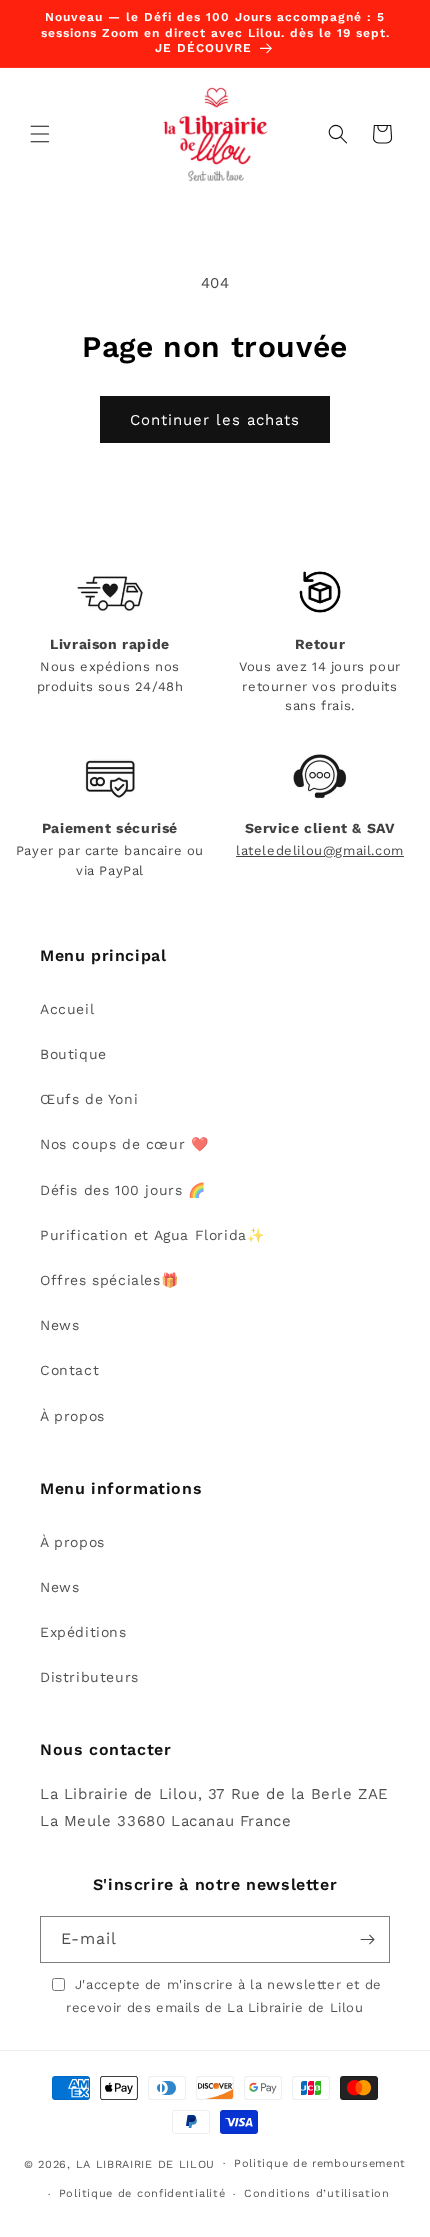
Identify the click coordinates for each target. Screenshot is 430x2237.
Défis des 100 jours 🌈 (123, 1190)
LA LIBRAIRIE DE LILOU (146, 2163)
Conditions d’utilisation (317, 2193)
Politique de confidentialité (142, 2193)
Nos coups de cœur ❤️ (124, 1144)
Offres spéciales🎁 (109, 1280)
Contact (69, 1370)
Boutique (73, 1054)
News (59, 1325)
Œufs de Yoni (89, 1099)
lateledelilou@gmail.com (320, 850)
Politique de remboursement (320, 2163)
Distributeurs (89, 1677)
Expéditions (83, 1632)
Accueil (67, 1009)
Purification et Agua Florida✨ (152, 1235)
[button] (40, 134)
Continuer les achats (215, 420)
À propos (72, 1416)
